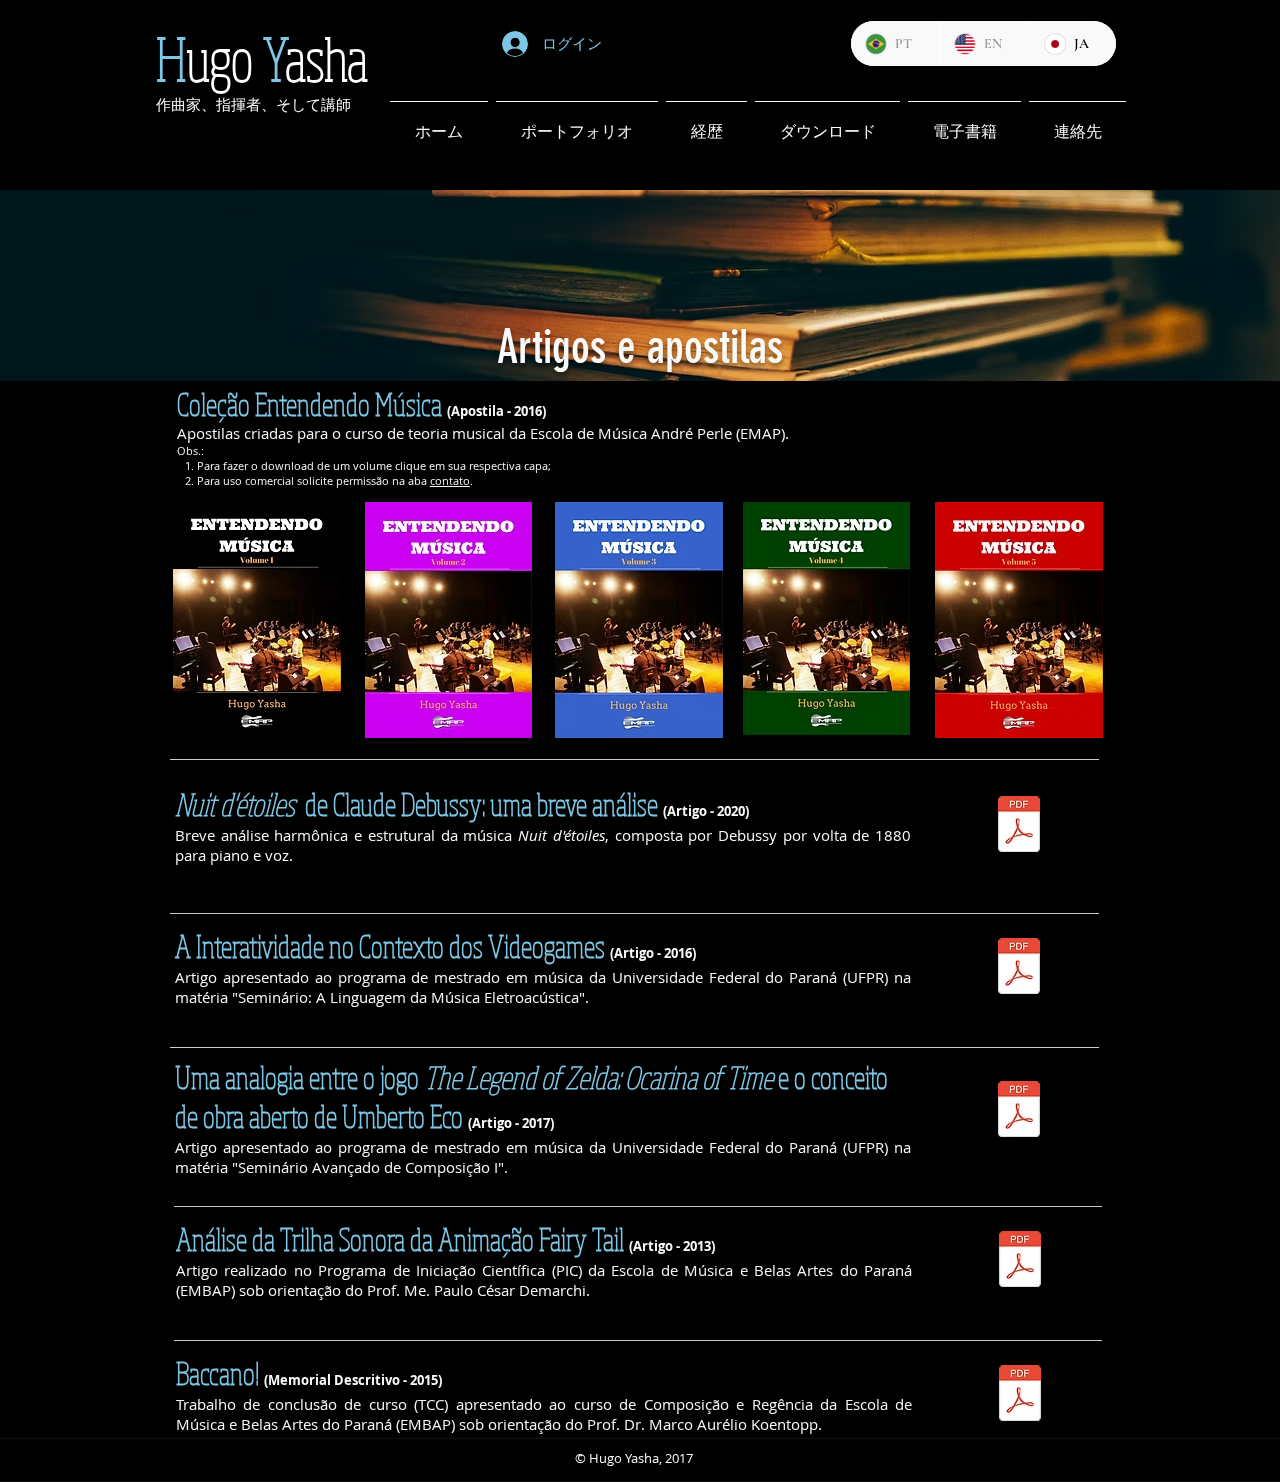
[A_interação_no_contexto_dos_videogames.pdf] (1019, 968)
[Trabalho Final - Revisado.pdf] (1020, 1261)
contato (450, 480)
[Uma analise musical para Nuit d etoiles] (1019, 826)
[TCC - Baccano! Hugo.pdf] (1020, 1395)
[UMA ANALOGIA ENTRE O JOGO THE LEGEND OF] (1019, 1111)
